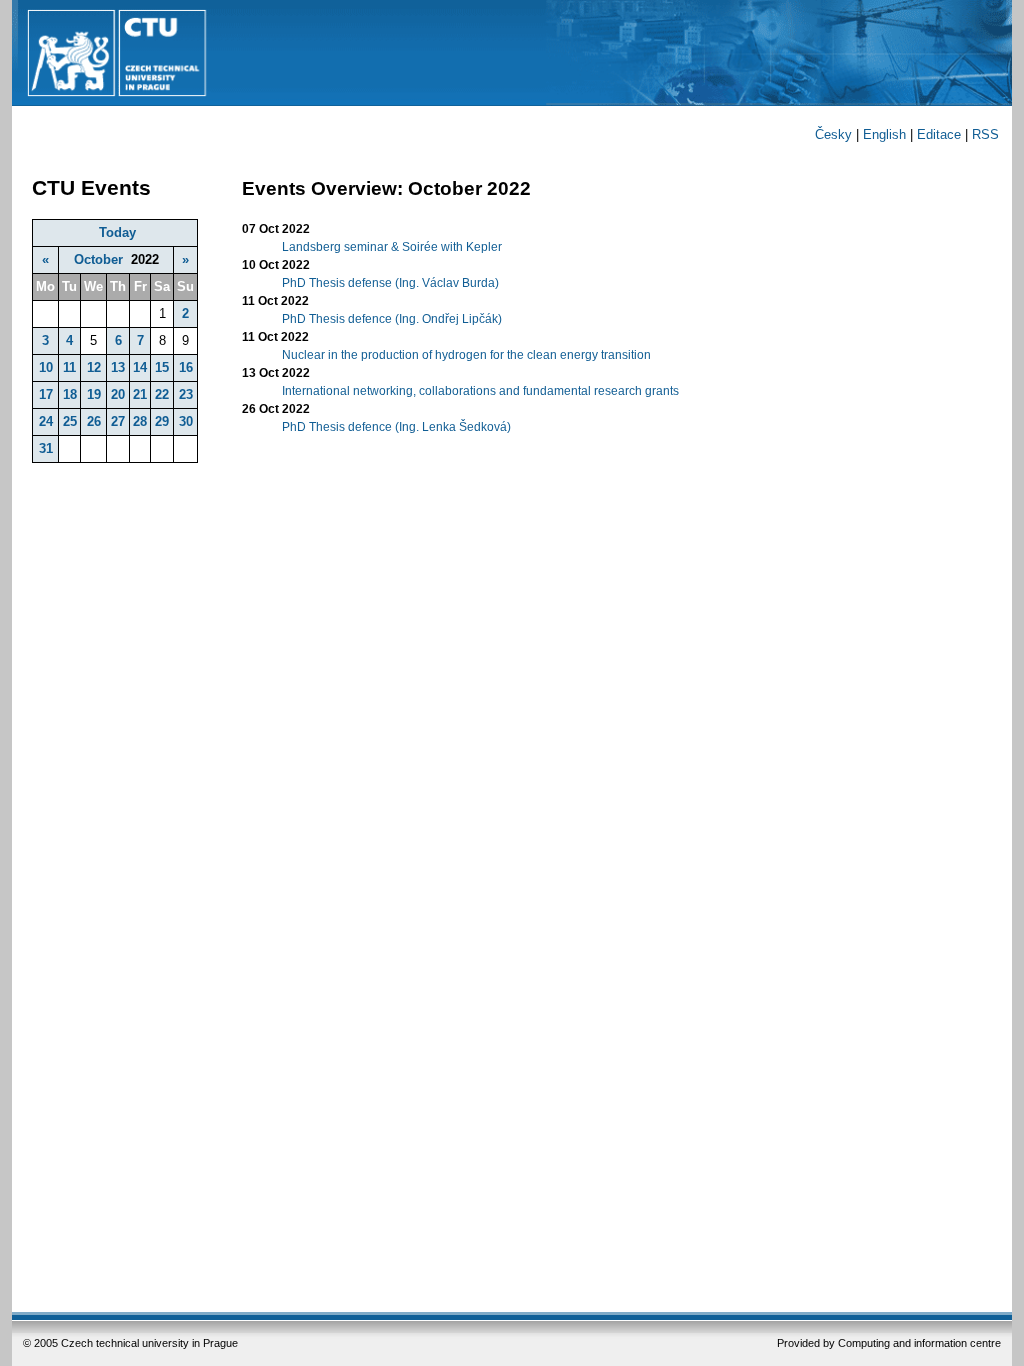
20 (118, 394)
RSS (985, 134)
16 (186, 367)
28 (140, 421)
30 (186, 421)
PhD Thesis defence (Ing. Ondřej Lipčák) (392, 319)
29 (162, 421)
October (98, 259)
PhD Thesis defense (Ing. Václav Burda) (390, 283)
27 (118, 421)
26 (94, 421)
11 (69, 367)
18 (70, 394)
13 (118, 367)
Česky (833, 134)
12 (94, 367)
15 (162, 367)
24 (46, 421)
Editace (939, 134)
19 (94, 394)
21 (140, 394)
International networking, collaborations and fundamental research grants (480, 391)
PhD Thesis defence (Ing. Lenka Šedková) (396, 427)
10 (46, 367)
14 (140, 367)
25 (70, 421)
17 (46, 394)
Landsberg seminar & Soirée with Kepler (392, 247)
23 (186, 394)
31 (46, 448)
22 (162, 394)
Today (117, 232)
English (884, 134)
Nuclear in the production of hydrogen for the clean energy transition (466, 355)
